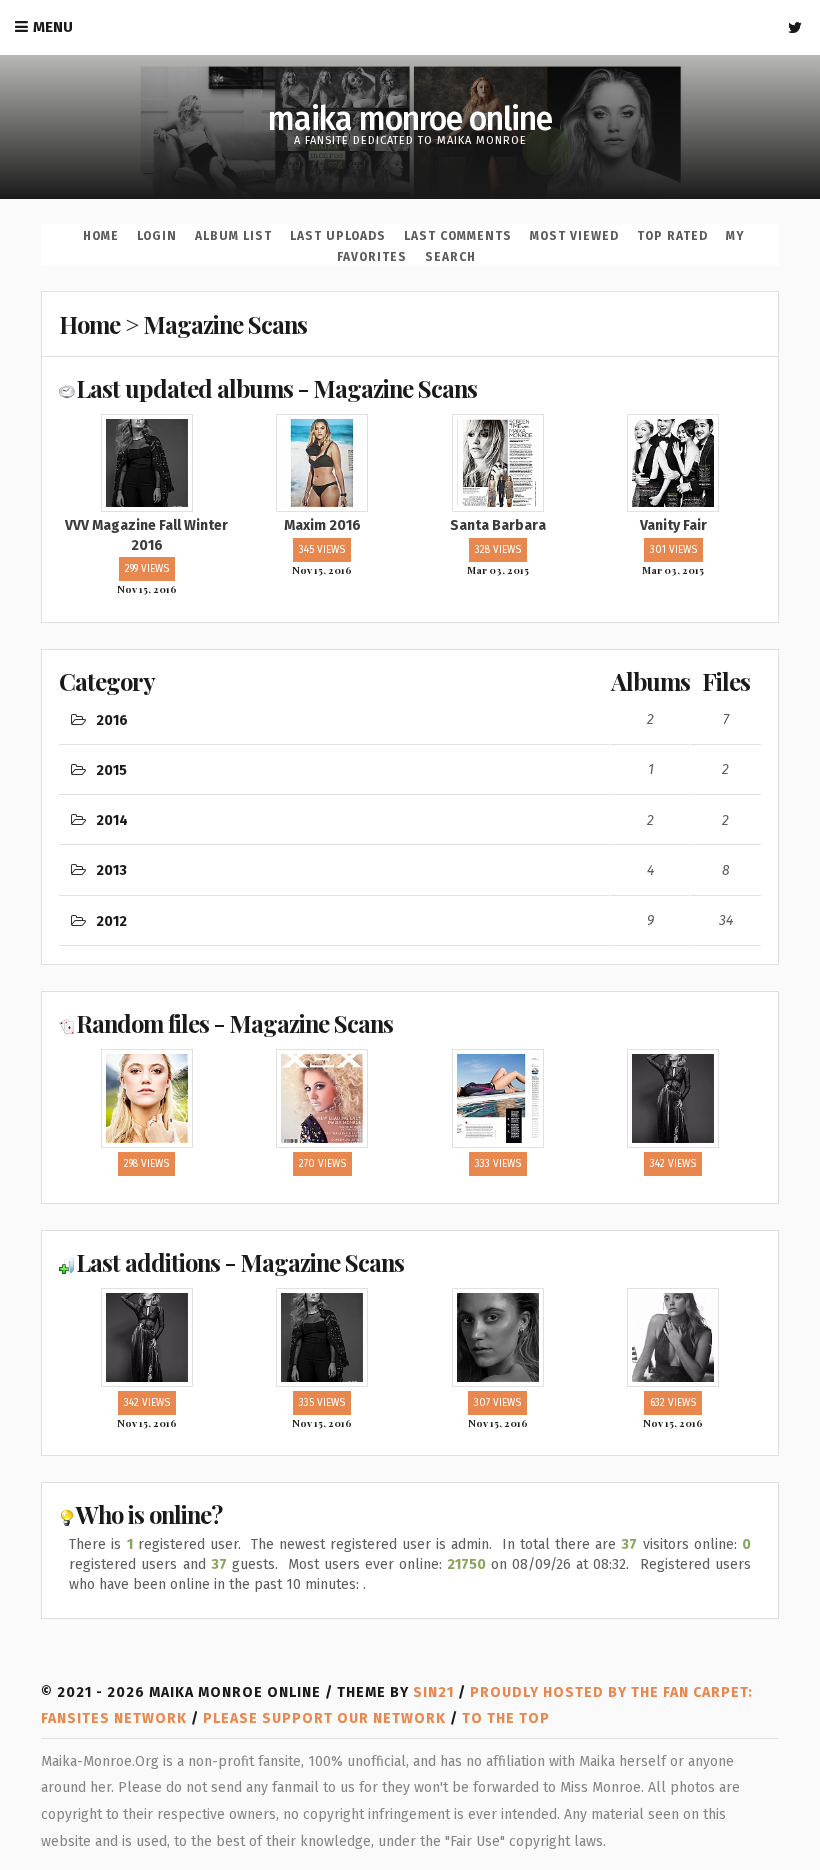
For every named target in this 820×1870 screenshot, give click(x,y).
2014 (112, 820)
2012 (111, 921)
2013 (111, 870)
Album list (233, 236)
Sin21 (433, 1692)
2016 (112, 720)
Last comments (458, 236)
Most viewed (574, 236)
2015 (111, 770)
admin (470, 1544)
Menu (53, 27)
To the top (506, 1718)
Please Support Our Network (324, 1718)
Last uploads (338, 236)
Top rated (672, 236)
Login (157, 236)
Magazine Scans (225, 324)
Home (101, 236)
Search (450, 257)
